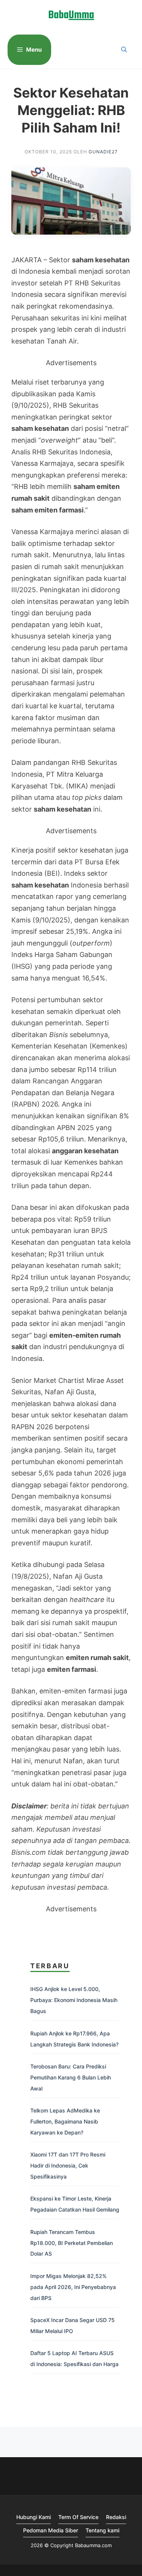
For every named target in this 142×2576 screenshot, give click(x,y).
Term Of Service (78, 2517)
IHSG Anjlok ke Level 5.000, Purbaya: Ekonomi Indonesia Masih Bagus (74, 2000)
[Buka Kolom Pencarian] (124, 50)
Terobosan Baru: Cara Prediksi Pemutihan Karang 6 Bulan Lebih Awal (71, 2077)
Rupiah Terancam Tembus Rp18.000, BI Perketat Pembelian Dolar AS (72, 2243)
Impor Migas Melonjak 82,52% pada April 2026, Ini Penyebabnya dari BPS (73, 2287)
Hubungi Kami (34, 2517)
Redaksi (116, 2517)
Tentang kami (102, 2530)
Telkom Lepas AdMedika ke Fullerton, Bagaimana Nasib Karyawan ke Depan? (65, 2121)
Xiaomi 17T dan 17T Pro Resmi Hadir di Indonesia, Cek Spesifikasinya (68, 2165)
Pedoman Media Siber (51, 2530)
